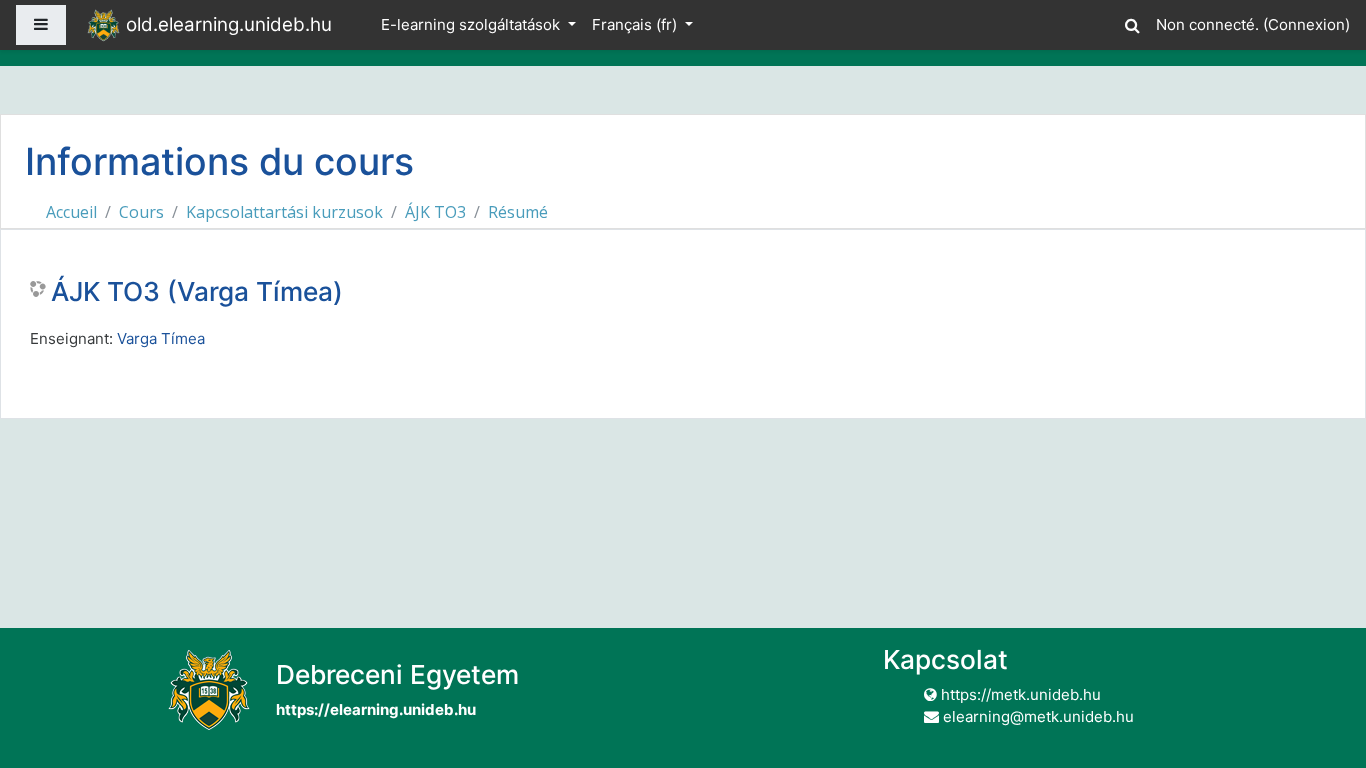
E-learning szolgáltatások (472, 24)
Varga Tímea (161, 338)
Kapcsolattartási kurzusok (284, 212)
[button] (1132, 22)
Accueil (71, 212)
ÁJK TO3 (435, 212)
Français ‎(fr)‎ (636, 24)
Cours (141, 212)
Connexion (1306, 24)
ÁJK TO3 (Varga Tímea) (197, 291)
